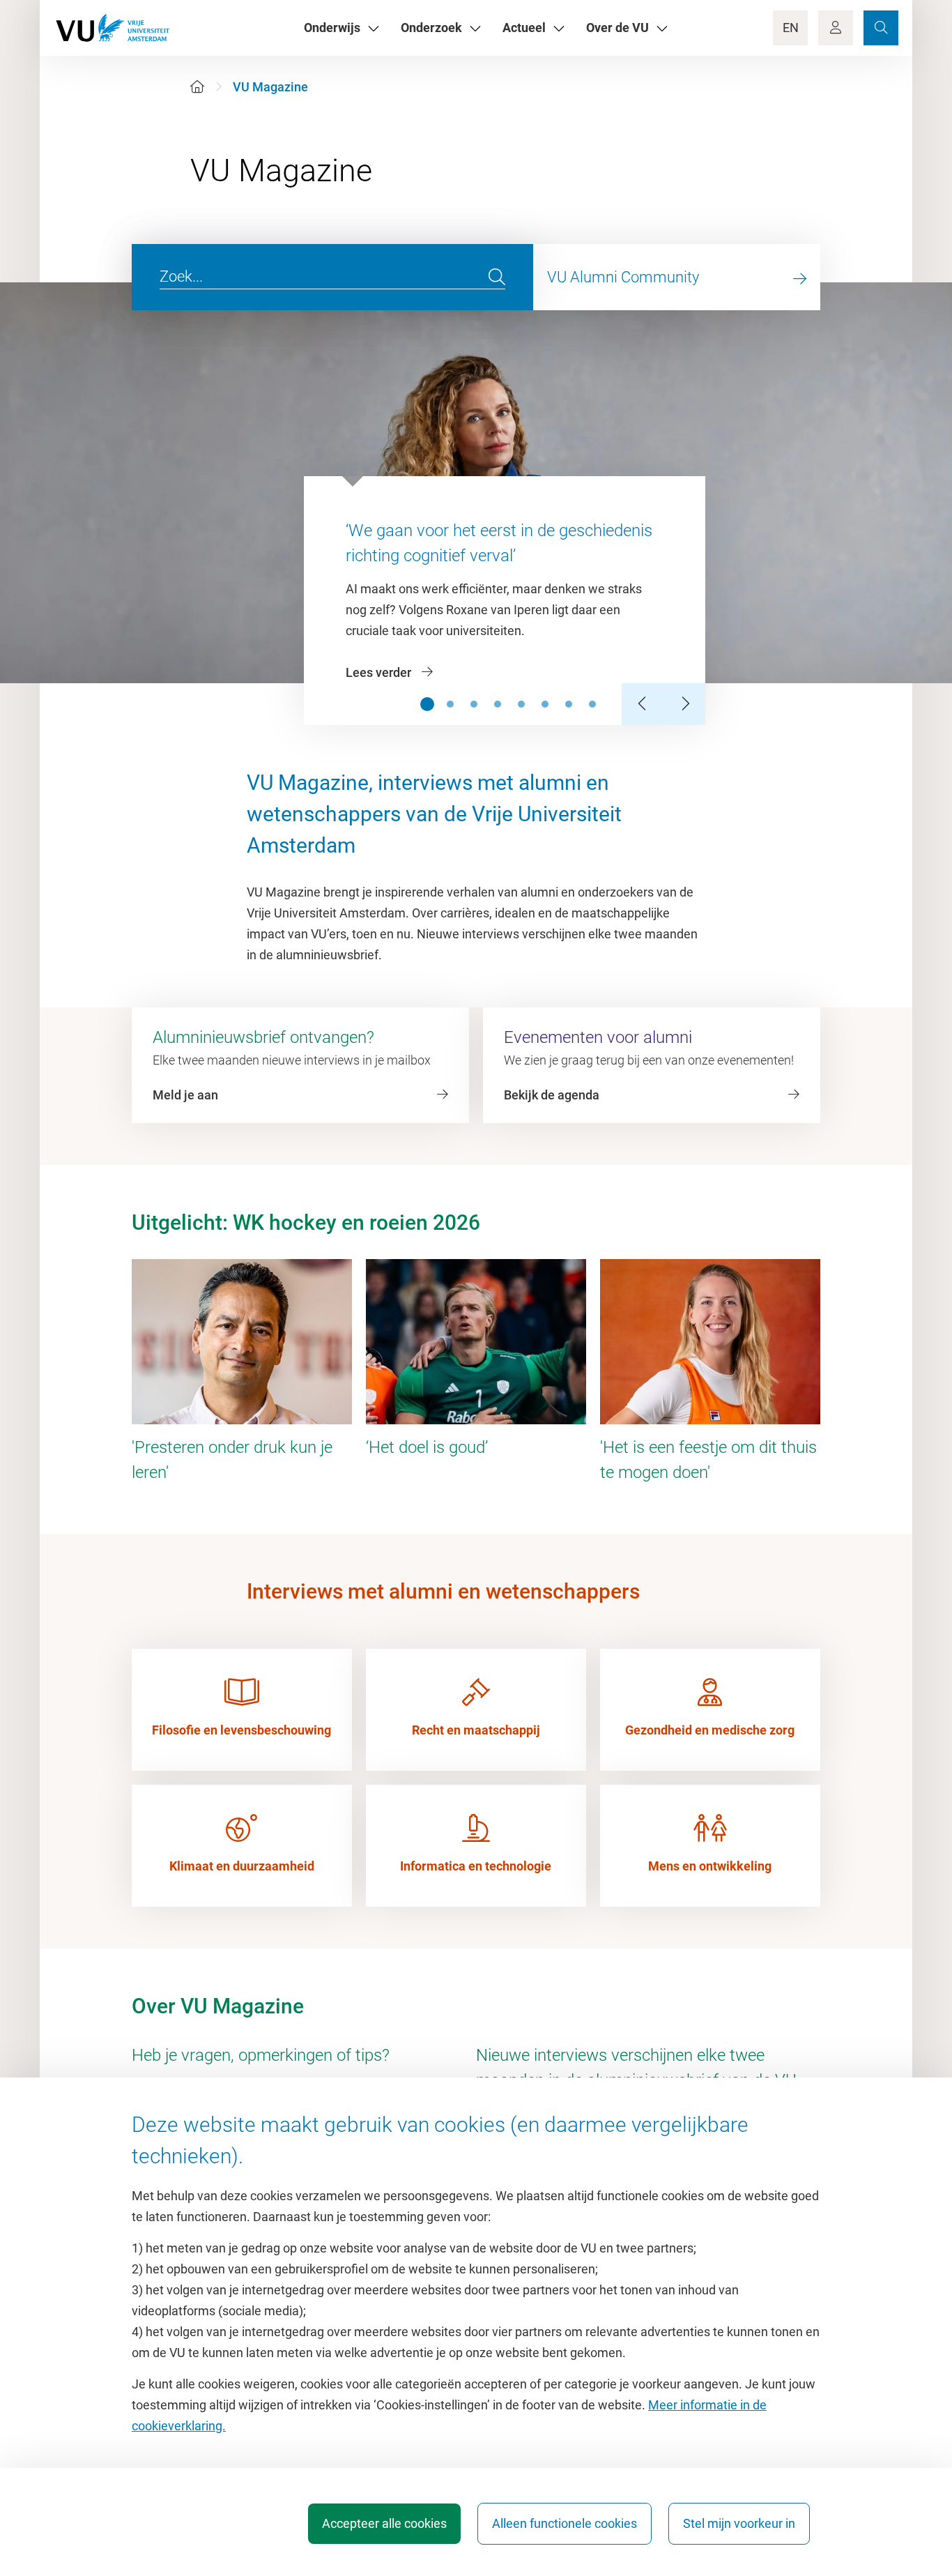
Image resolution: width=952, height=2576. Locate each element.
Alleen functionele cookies (565, 2523)
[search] (497, 277)
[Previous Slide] (643, 704)
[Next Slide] (684, 704)
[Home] (197, 87)
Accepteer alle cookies (384, 2523)
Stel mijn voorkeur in (739, 2523)
